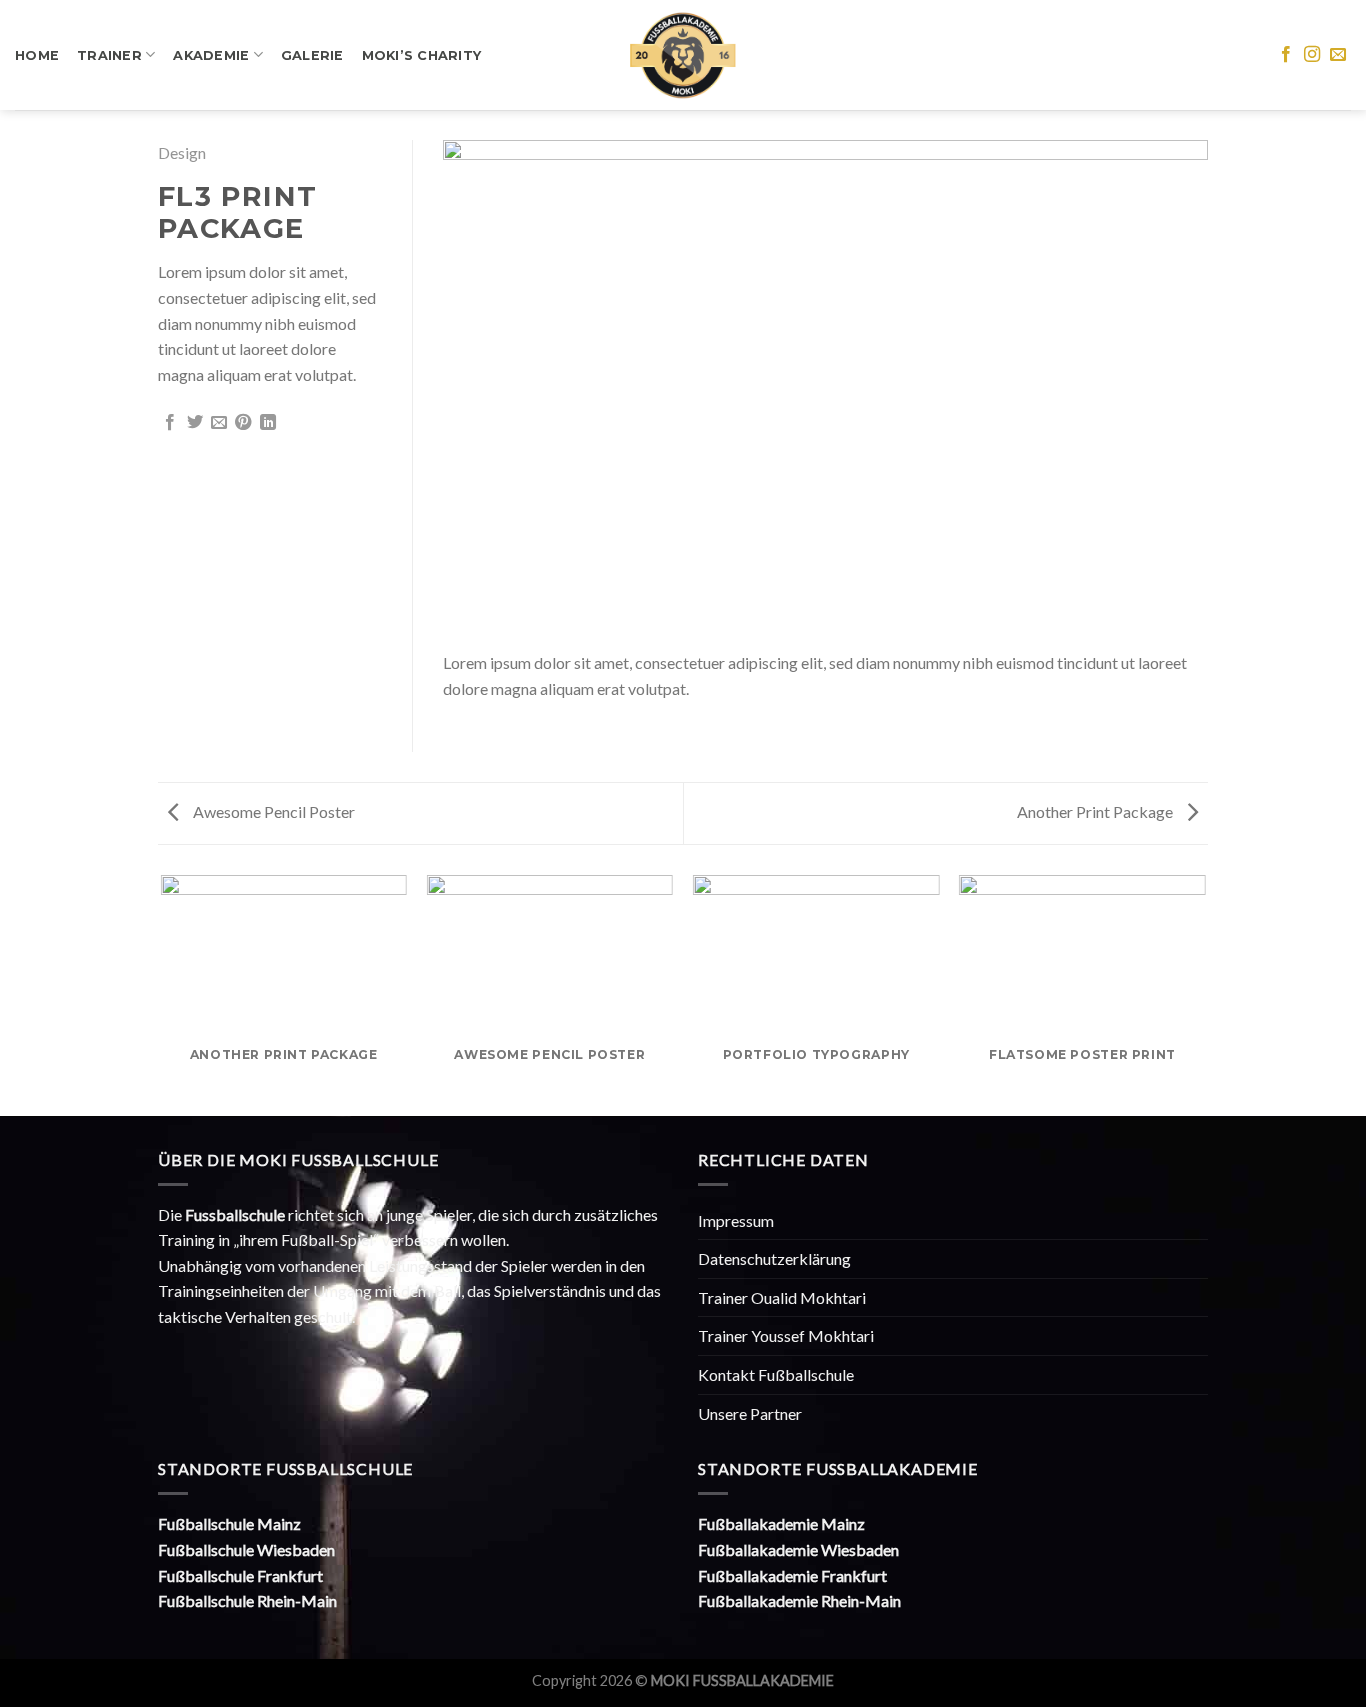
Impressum (736, 1220)
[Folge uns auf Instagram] (1312, 55)
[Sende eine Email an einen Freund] (219, 423)
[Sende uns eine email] (1338, 55)
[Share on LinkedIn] (268, 423)
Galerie (312, 55)
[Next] (1168, 388)
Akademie (211, 55)
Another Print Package (1096, 811)
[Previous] (483, 388)
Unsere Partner (750, 1413)
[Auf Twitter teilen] (195, 423)
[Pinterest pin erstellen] (243, 423)
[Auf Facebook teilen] (170, 423)
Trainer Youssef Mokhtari (786, 1335)
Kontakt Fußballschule (776, 1374)
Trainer (109, 55)
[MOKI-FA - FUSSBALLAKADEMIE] (683, 55)
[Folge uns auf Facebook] (1286, 55)
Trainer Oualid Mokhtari (782, 1297)
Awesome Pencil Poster (272, 811)
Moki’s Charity (422, 55)
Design (182, 152)
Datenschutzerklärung (774, 1258)
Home (37, 55)
